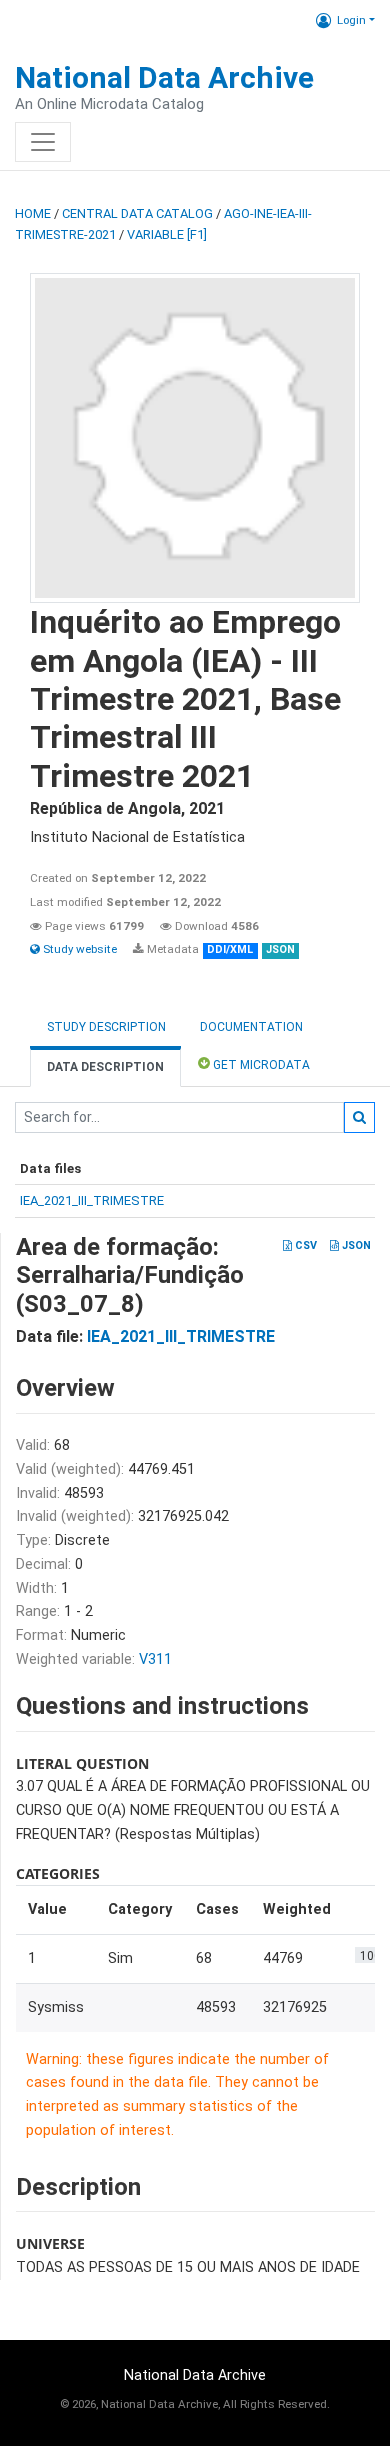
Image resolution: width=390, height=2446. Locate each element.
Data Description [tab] (105, 1067)
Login (351, 20)
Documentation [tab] (251, 1027)
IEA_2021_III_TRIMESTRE (92, 1200)
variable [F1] (167, 234)
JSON (355, 1245)
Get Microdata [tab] (260, 1065)
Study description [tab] (106, 1027)
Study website (78, 949)
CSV (304, 1245)
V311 (155, 1659)
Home (33, 213)
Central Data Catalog (137, 213)
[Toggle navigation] (43, 142)
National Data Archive (164, 77)
